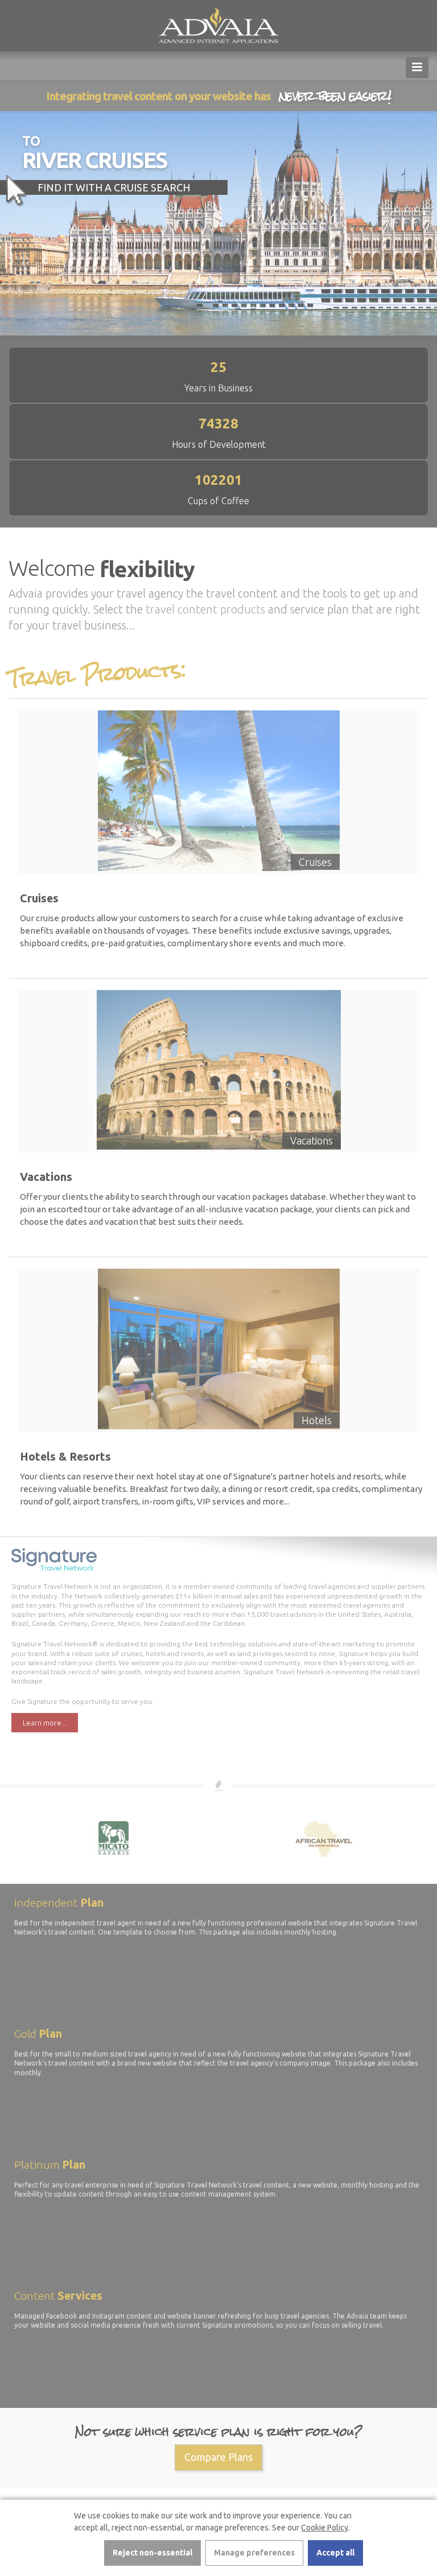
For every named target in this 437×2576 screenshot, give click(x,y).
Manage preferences (254, 2553)
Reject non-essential (152, 2553)
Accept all (335, 2553)
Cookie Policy (325, 2528)
